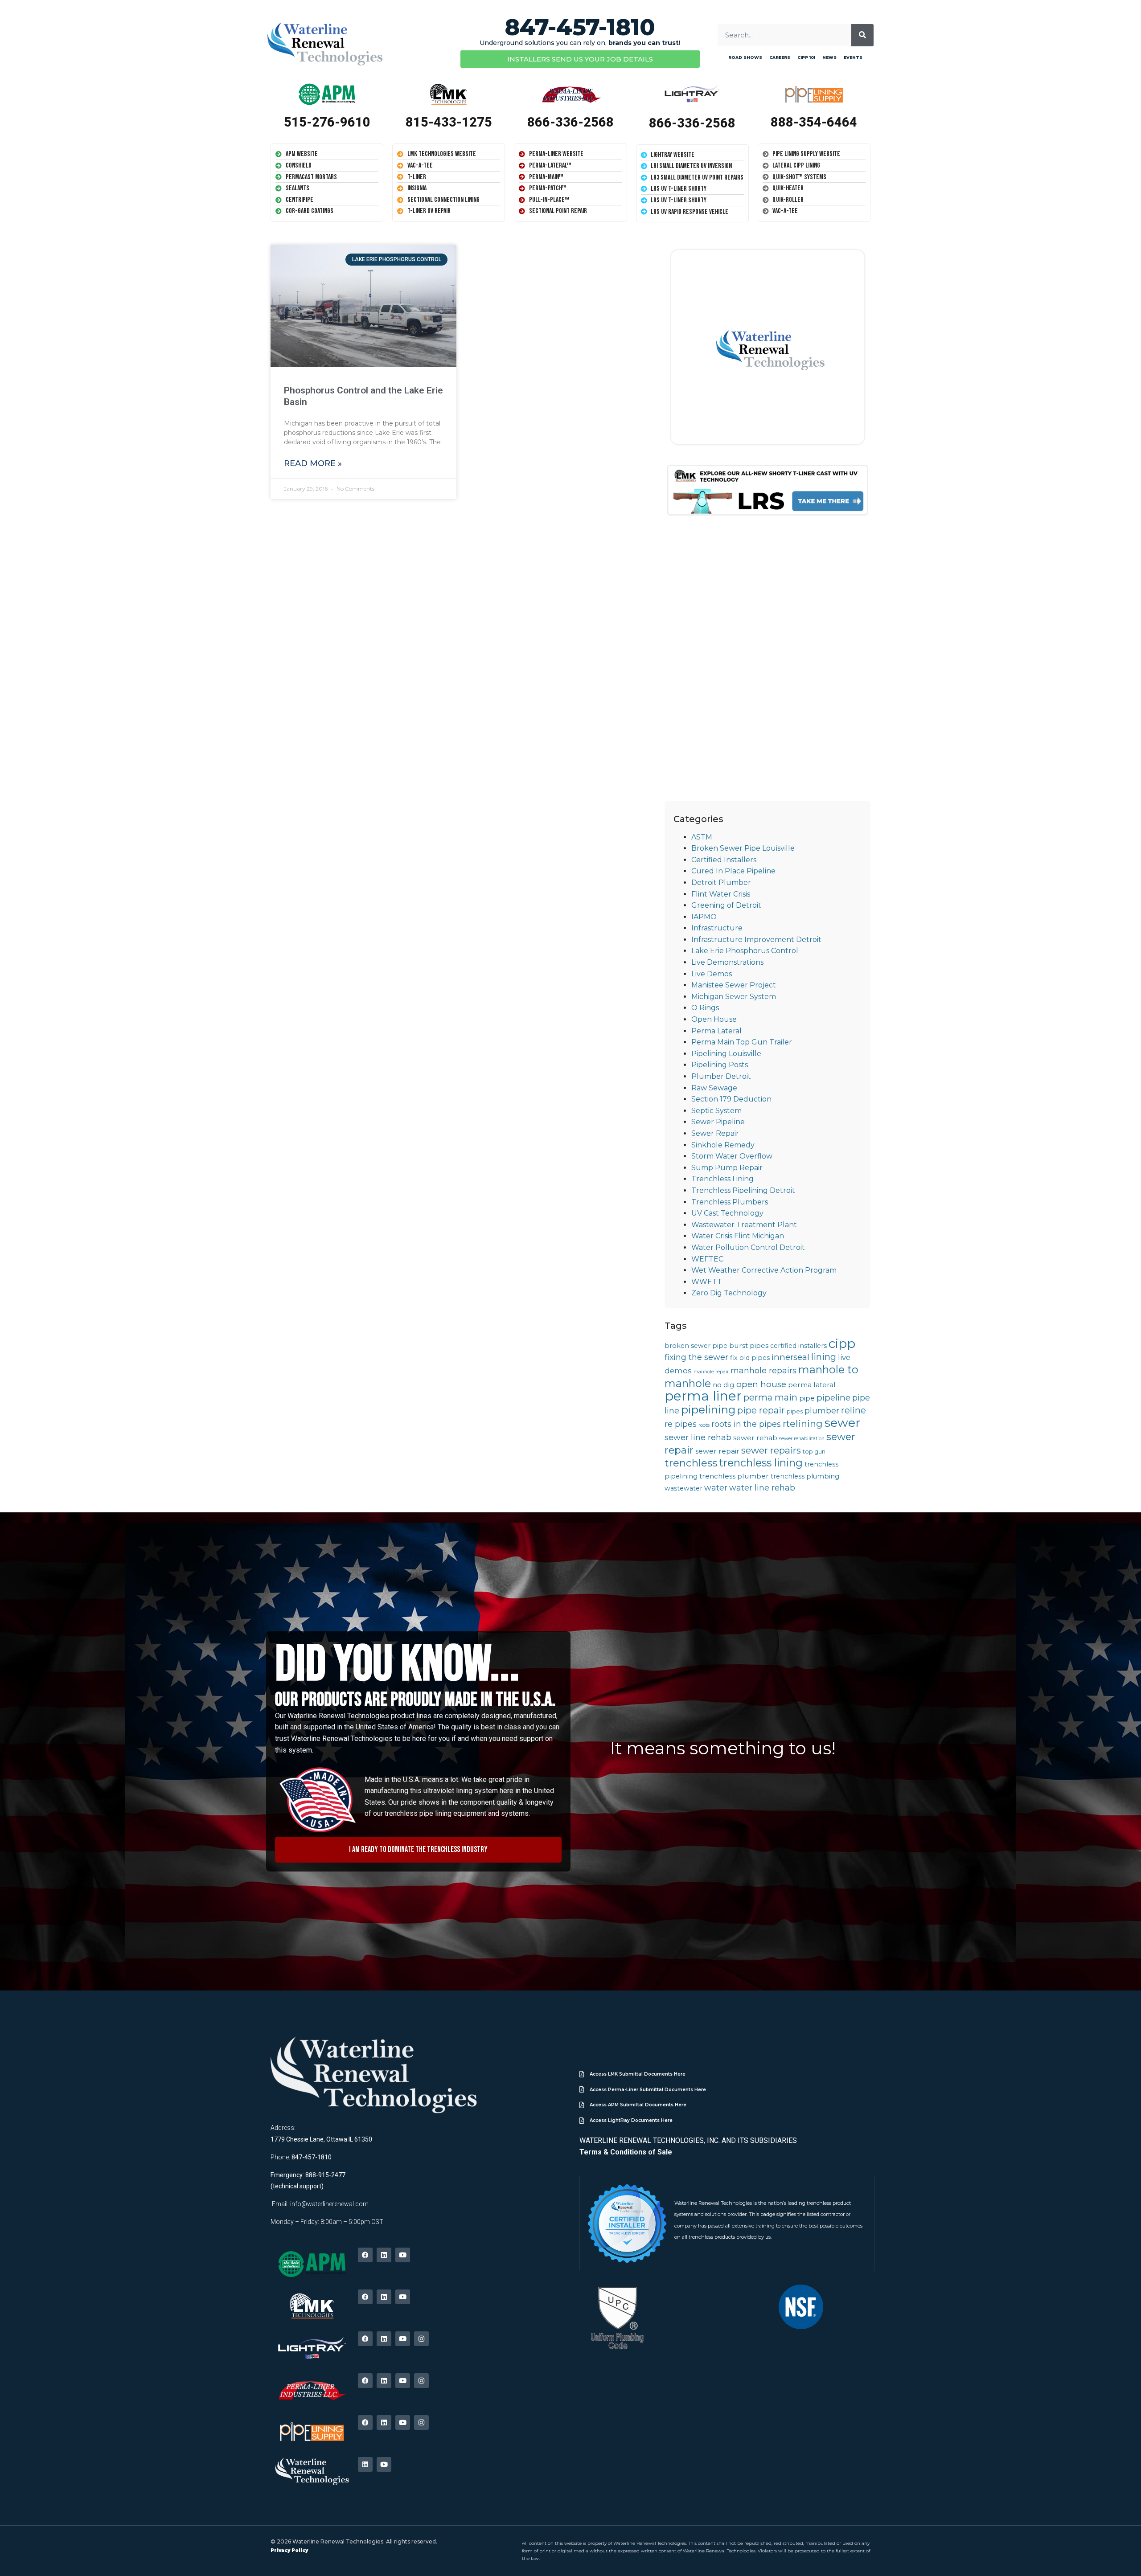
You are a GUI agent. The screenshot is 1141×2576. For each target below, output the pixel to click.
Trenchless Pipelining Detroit (743, 1190)
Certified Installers (724, 860)
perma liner (703, 1396)
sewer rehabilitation (802, 1439)
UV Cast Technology (727, 1213)
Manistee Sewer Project (734, 985)
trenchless (691, 1463)
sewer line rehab (698, 1437)
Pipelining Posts (720, 1065)
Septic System (716, 1111)
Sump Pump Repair (727, 1168)
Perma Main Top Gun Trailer (742, 1042)
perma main (770, 1397)
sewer (842, 1423)
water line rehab (762, 1488)
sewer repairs (771, 1450)
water (716, 1488)
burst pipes (749, 1345)
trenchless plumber (734, 1476)
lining (824, 1357)
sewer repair (717, 1451)
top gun (814, 1452)
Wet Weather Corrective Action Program (764, 1270)
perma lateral (812, 1385)
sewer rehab (755, 1438)
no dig (724, 1385)
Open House (714, 1019)
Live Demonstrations (727, 962)
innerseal (790, 1357)
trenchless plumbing (805, 1476)
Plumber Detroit (721, 1076)
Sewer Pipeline (718, 1122)
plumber (822, 1411)
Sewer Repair (715, 1133)
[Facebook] (365, 2255)
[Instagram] (421, 2339)
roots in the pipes (746, 1424)
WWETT (707, 1282)
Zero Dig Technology (729, 1293)
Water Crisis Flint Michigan (738, 1236)
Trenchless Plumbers (730, 1202)
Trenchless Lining (722, 1179)
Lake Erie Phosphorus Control (745, 951)
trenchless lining (761, 1463)
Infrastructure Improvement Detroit (756, 940)
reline (854, 1410)
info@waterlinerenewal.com (329, 2204)
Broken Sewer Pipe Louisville (743, 848)
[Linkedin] (384, 2255)
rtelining (803, 1423)
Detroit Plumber (721, 883)
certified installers (798, 1346)
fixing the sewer (696, 1357)
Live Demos (712, 974)
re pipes (681, 1424)
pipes (795, 1411)
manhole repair (711, 1372)
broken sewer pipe (696, 1346)
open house (761, 1384)
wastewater (683, 1488)
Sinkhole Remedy (723, 1145)
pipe (807, 1398)
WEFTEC (707, 1259)
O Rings (705, 1008)
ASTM (702, 837)
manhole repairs (763, 1370)
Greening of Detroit (726, 905)
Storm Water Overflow (732, 1156)
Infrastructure (717, 928)
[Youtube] (403, 2255)
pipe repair (761, 1410)
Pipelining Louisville (726, 1054)
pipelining (708, 1409)
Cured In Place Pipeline (733, 871)
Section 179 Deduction (731, 1099)
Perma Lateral (716, 1031)
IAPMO (704, 917)
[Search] (862, 35)
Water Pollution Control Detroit (748, 1247)
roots (704, 1425)
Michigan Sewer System (734, 997)
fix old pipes (750, 1358)
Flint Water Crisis (721, 894)
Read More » (313, 463)
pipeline (833, 1398)
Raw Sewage (714, 1088)
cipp (842, 1343)
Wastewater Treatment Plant (744, 1225)
